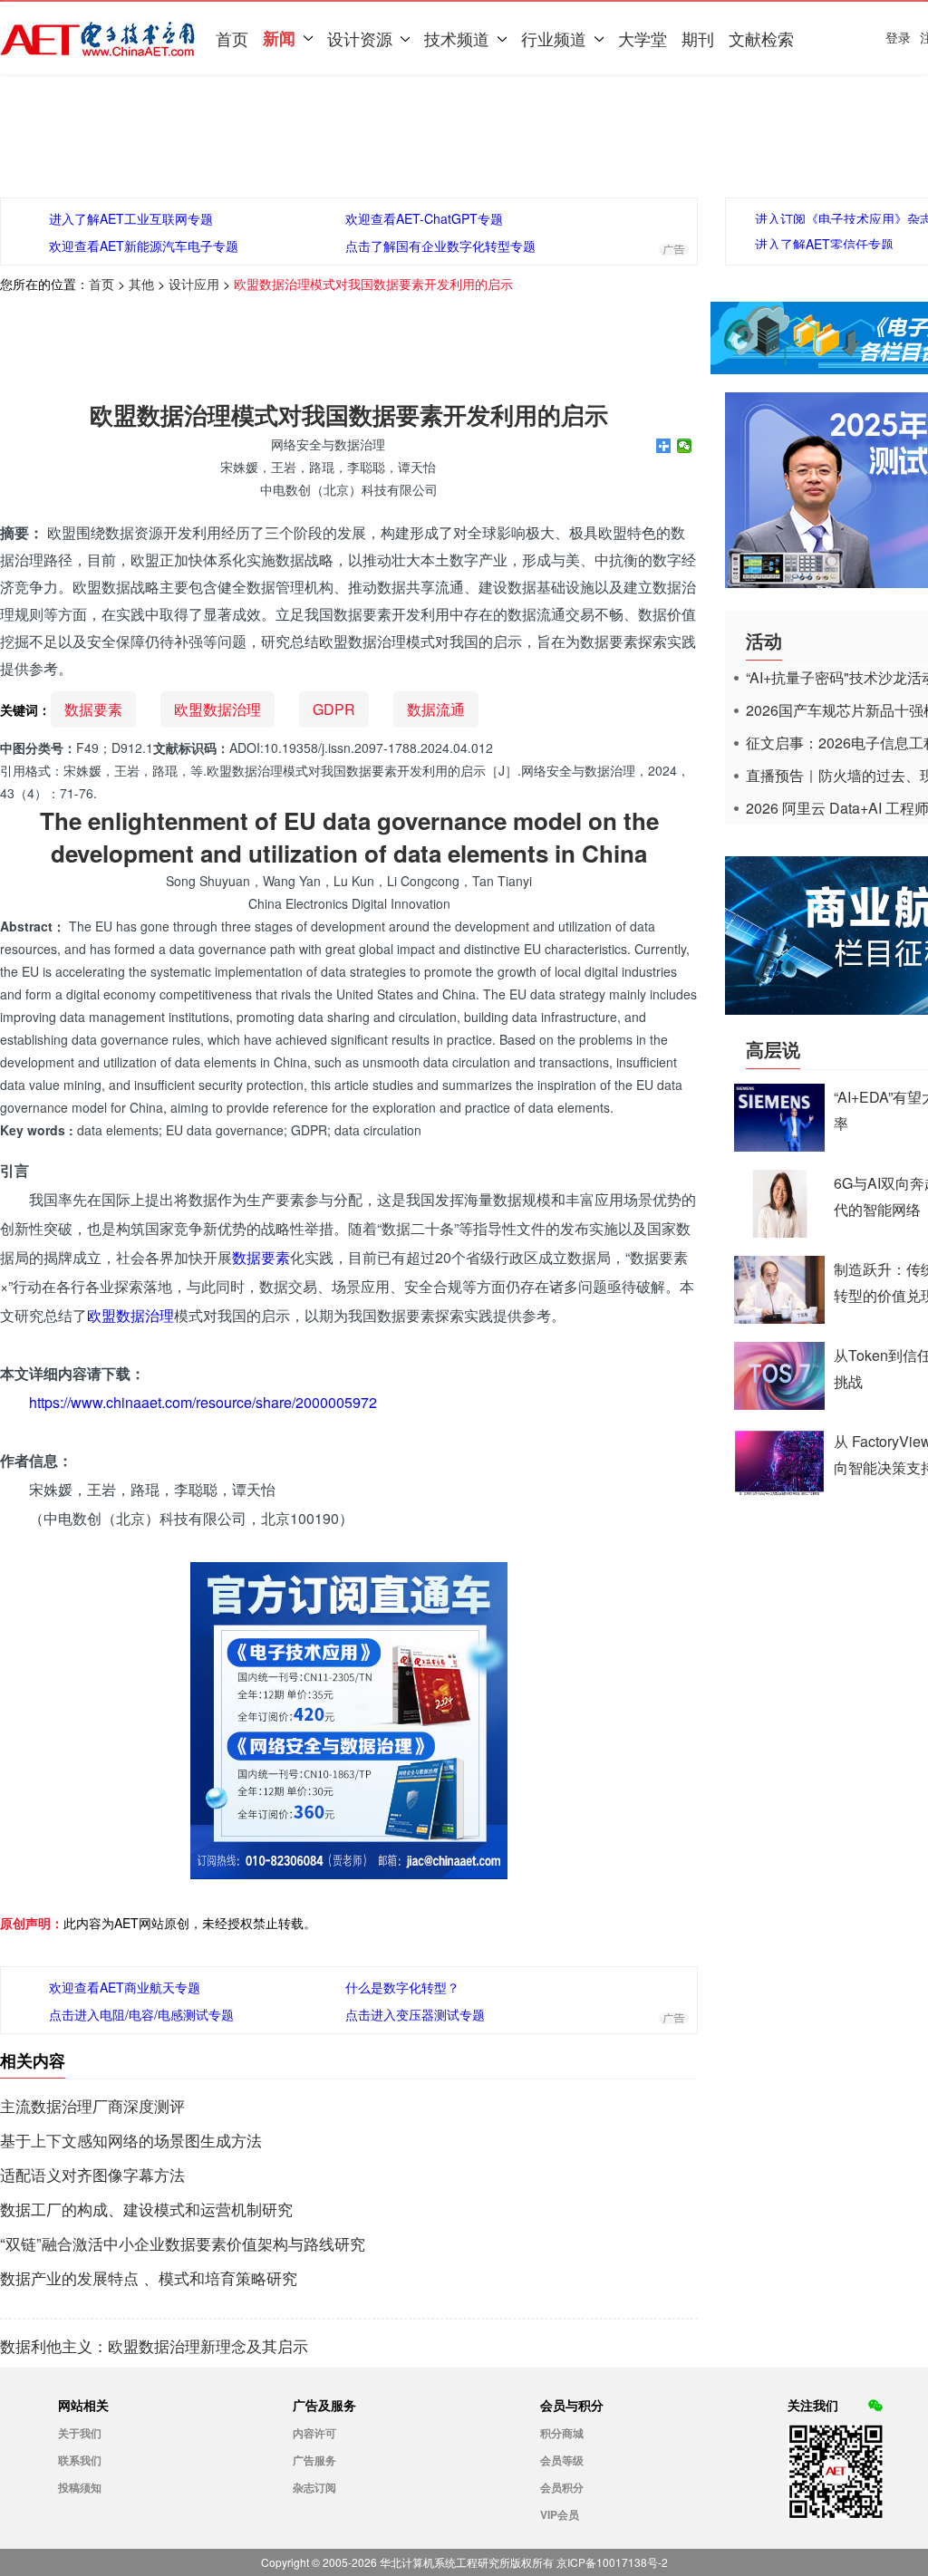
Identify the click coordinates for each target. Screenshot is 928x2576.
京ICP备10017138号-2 (612, 2562)
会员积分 (562, 2487)
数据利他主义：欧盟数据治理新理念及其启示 (154, 2346)
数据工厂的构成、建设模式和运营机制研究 (146, 2209)
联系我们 (80, 2460)
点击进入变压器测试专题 (415, 2014)
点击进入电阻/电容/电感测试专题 (141, 2014)
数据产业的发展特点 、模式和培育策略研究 (149, 2278)
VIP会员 (560, 2514)
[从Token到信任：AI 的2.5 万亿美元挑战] (779, 1404)
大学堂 (643, 38)
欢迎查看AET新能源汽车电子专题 (144, 246)
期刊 (698, 38)
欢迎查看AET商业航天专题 (125, 1987)
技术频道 (457, 38)
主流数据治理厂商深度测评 (92, 2106)
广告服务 (314, 2460)
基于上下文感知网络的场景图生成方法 (131, 2140)
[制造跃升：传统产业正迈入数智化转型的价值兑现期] (779, 1318)
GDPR (334, 709)
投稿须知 (80, 2487)
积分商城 (562, 2433)
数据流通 (436, 709)
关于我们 (80, 2433)
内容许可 (314, 2433)
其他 (141, 284)
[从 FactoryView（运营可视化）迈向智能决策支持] (779, 1490)
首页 (232, 38)
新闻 (279, 38)
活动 (764, 640)
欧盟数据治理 (217, 709)
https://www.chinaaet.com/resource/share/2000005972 (203, 1402)
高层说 (773, 1049)
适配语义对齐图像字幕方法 (92, 2175)
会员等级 (562, 2460)
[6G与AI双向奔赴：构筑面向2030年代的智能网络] (779, 1232)
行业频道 (554, 38)
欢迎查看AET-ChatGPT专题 (424, 218)
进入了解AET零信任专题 (824, 244)
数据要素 (93, 709)
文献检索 (761, 38)
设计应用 (194, 284)
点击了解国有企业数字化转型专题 (440, 246)
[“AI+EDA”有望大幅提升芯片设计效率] (779, 1146)
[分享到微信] (685, 446)
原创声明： (32, 1923)
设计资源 (360, 38)
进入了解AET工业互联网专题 (131, 218)
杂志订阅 (314, 2487)
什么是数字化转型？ (402, 1987)
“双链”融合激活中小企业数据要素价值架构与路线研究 (183, 2243)
